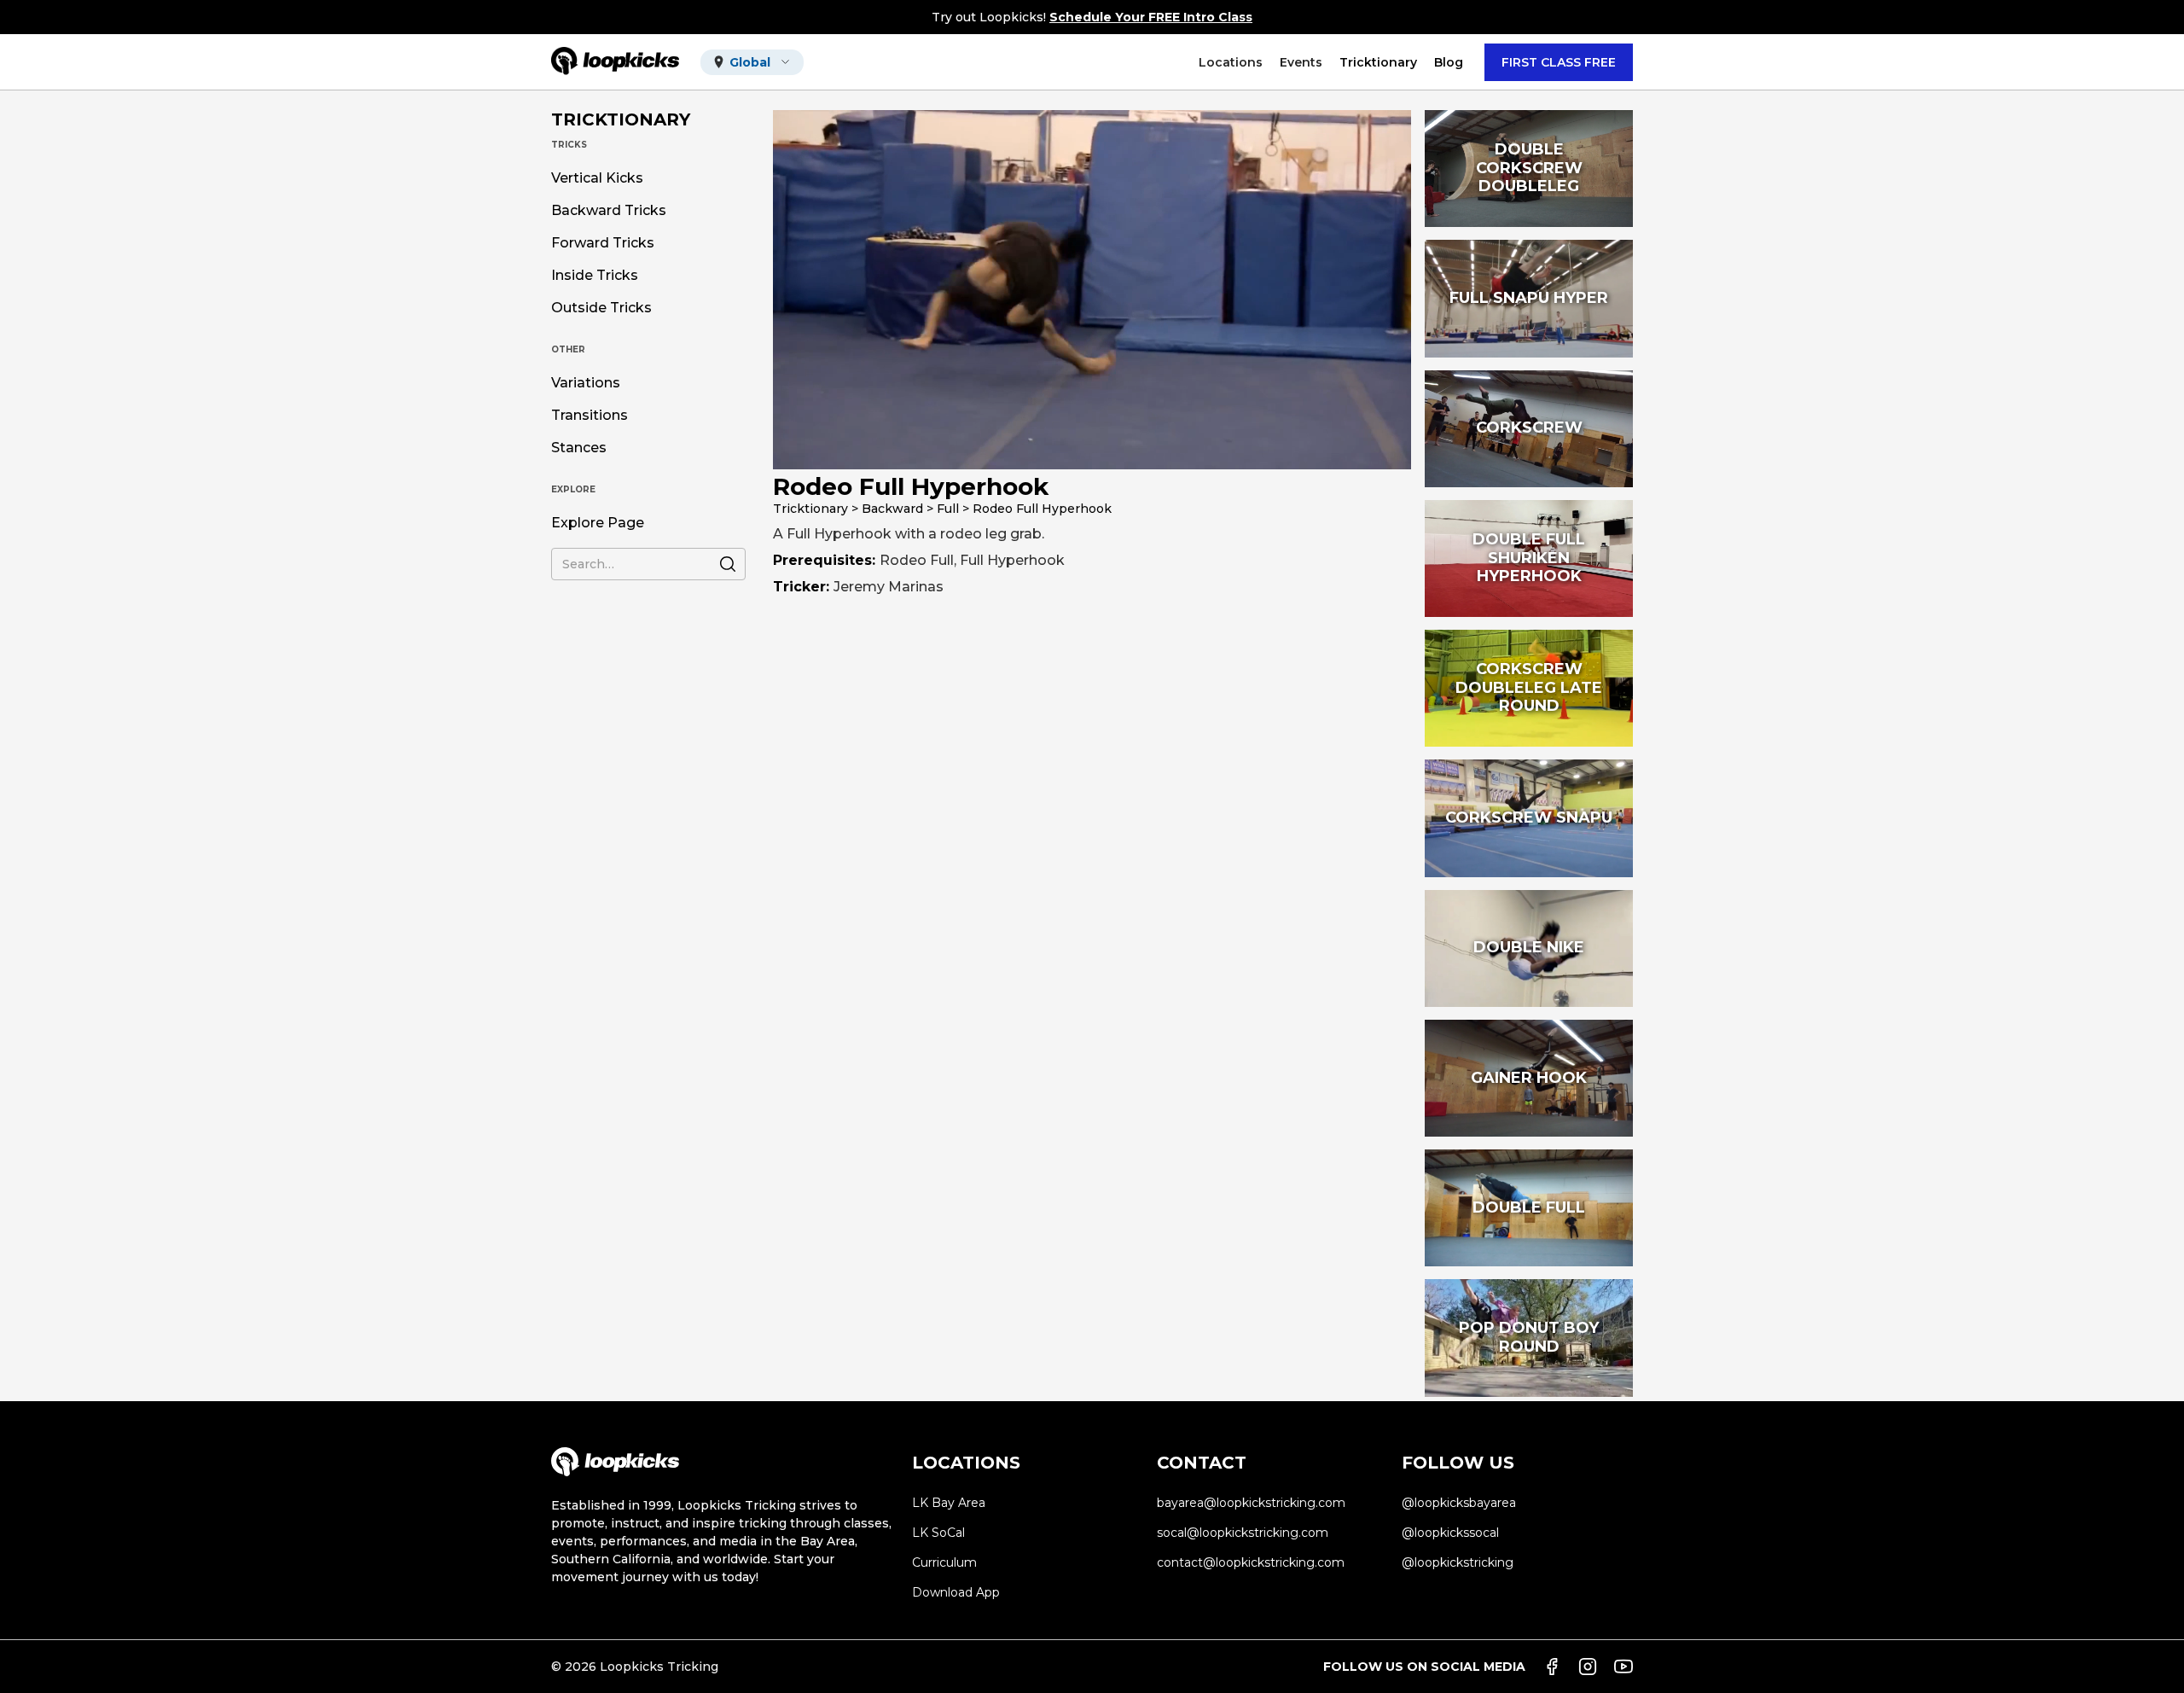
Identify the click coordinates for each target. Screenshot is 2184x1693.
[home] (615, 62)
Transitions (590, 416)
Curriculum (944, 1562)
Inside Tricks (595, 276)
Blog (1449, 62)
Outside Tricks (601, 308)
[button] (752, 62)
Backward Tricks (609, 211)
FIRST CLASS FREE (1559, 62)
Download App (956, 1592)
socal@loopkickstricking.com (1243, 1533)
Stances (579, 448)
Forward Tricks (603, 243)
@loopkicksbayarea (1459, 1503)
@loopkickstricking (1458, 1562)
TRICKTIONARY (621, 119)
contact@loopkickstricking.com (1251, 1562)
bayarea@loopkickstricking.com (1251, 1503)
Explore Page (598, 523)
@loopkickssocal (1450, 1533)
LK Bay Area (949, 1503)
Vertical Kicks (597, 178)
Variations (586, 383)
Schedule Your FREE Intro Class (1151, 17)
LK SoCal (938, 1533)
